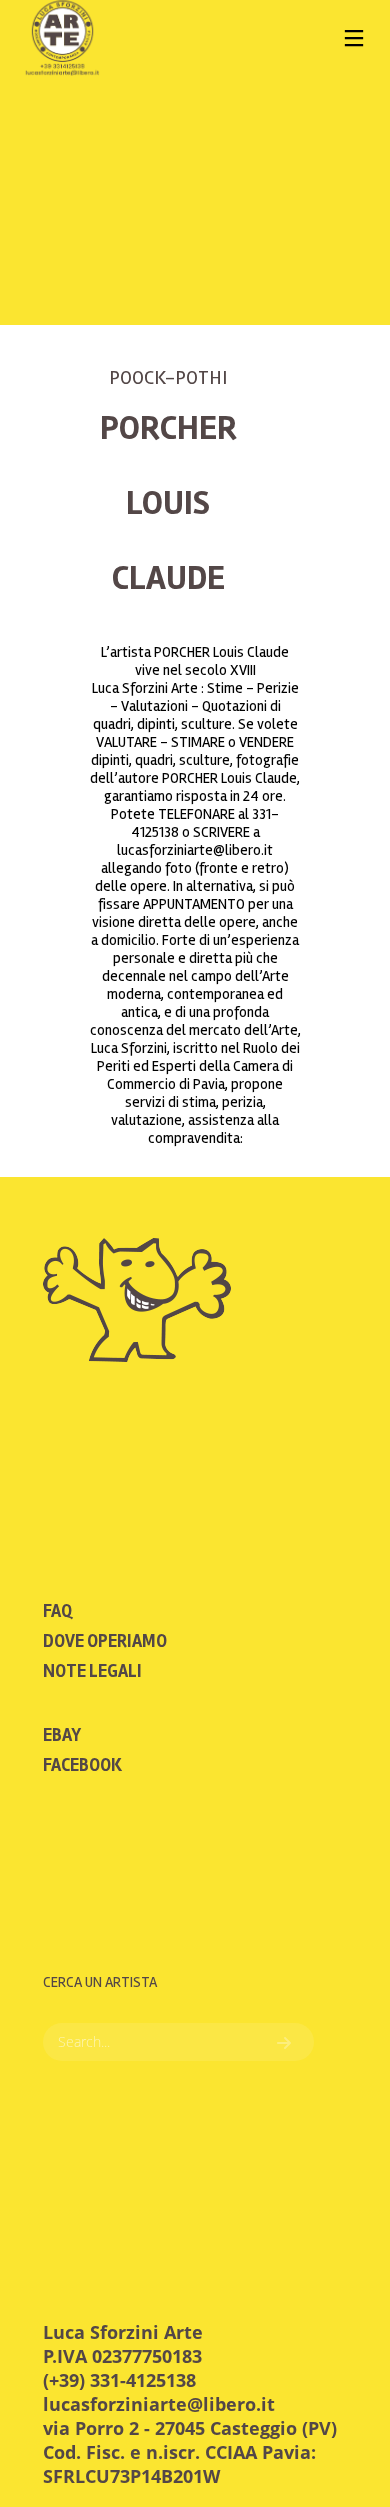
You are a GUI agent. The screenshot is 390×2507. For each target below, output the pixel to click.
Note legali (92, 1671)
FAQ (57, 1611)
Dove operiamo (105, 1641)
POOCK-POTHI (168, 377)
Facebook (82, 1765)
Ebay (62, 1735)
